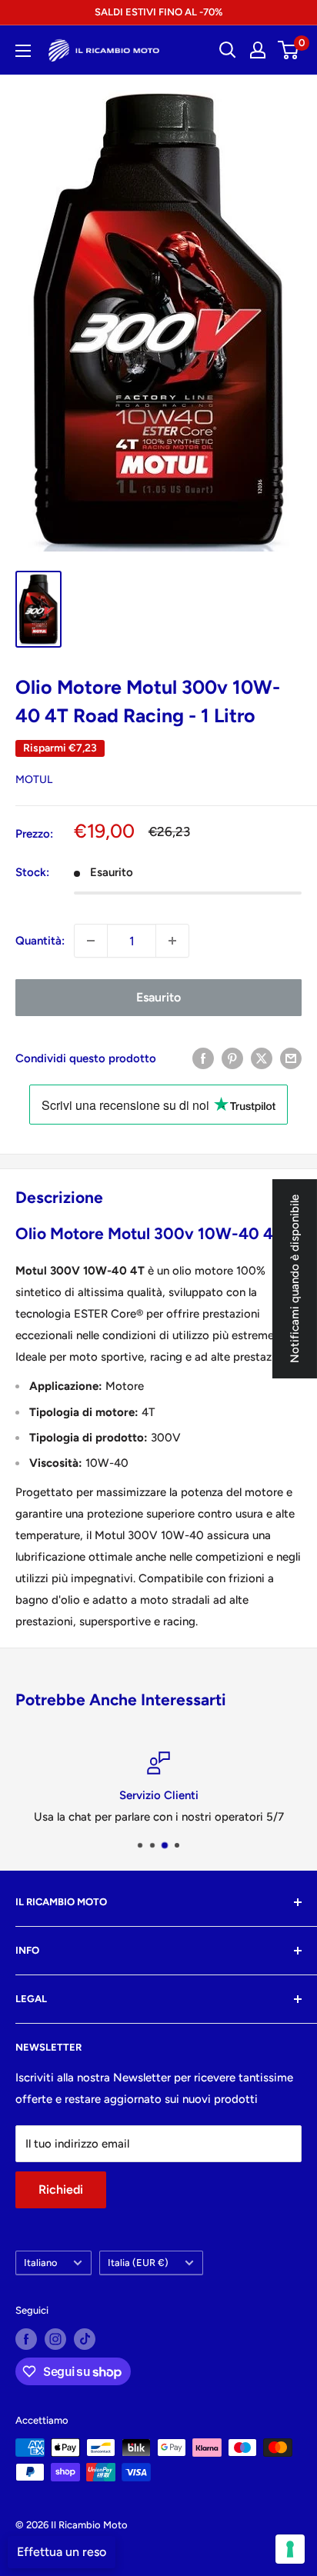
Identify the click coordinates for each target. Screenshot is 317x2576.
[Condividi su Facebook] (203, 1058)
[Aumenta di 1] (172, 941)
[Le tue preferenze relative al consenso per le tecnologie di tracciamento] (290, 2549)
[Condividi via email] (291, 1058)
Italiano (40, 2263)
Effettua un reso (62, 2552)
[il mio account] (258, 50)
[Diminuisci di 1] (91, 941)
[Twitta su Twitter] (262, 1058)
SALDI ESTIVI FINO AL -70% (158, 12)
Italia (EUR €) (138, 2263)
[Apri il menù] (23, 51)
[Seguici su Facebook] (26, 2339)
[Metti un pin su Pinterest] (232, 1058)
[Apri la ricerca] (228, 50)
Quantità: (40, 941)
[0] (289, 50)
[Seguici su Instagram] (55, 2339)
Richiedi (61, 2189)
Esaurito (158, 997)
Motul (34, 780)
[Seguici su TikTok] (85, 2339)
